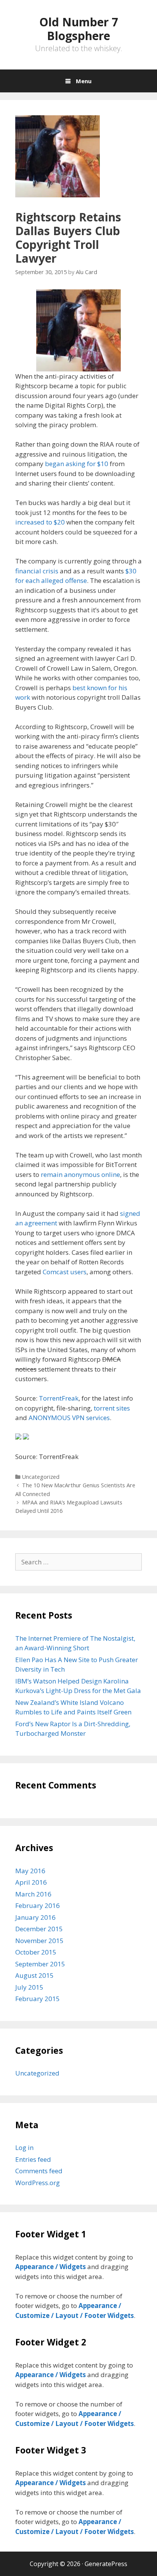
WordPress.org (38, 2183)
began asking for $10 (77, 464)
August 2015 (34, 1975)
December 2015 (39, 1929)
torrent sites (112, 1408)
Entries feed (33, 2159)
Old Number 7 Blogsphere (79, 29)
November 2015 (39, 1941)
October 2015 (36, 1952)
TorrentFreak (59, 1398)
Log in (24, 2147)
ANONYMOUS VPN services (69, 1418)
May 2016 (30, 1871)
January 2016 (35, 1917)
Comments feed (39, 2171)
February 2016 (38, 1905)
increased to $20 (40, 522)
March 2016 (33, 1894)
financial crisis (37, 571)
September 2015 (40, 1964)
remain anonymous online (80, 1174)
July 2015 (29, 1987)
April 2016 (31, 1882)
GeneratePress (106, 2564)
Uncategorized (41, 1477)
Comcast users (65, 1272)
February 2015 (38, 1999)
